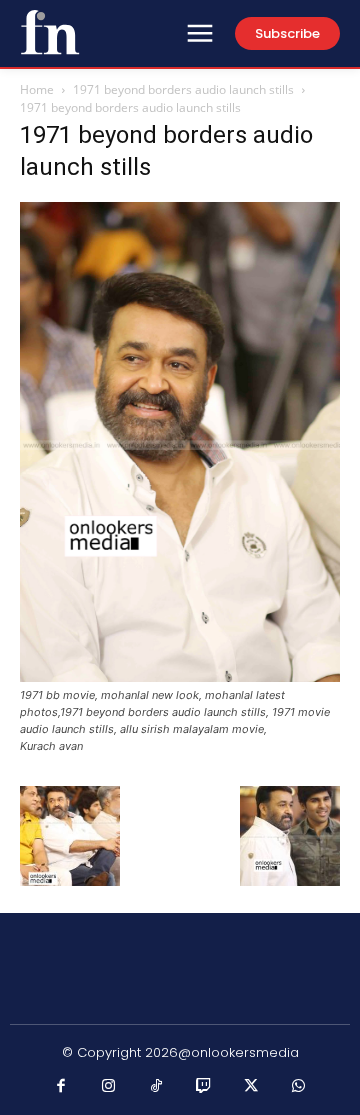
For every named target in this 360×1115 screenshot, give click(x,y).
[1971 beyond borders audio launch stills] (180, 676)
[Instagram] (109, 1087)
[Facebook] (62, 1087)
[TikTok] (157, 1087)
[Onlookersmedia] (50, 32)
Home (37, 89)
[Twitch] (204, 1087)
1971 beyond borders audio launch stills (183, 89)
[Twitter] (252, 1087)
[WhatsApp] (299, 1087)
